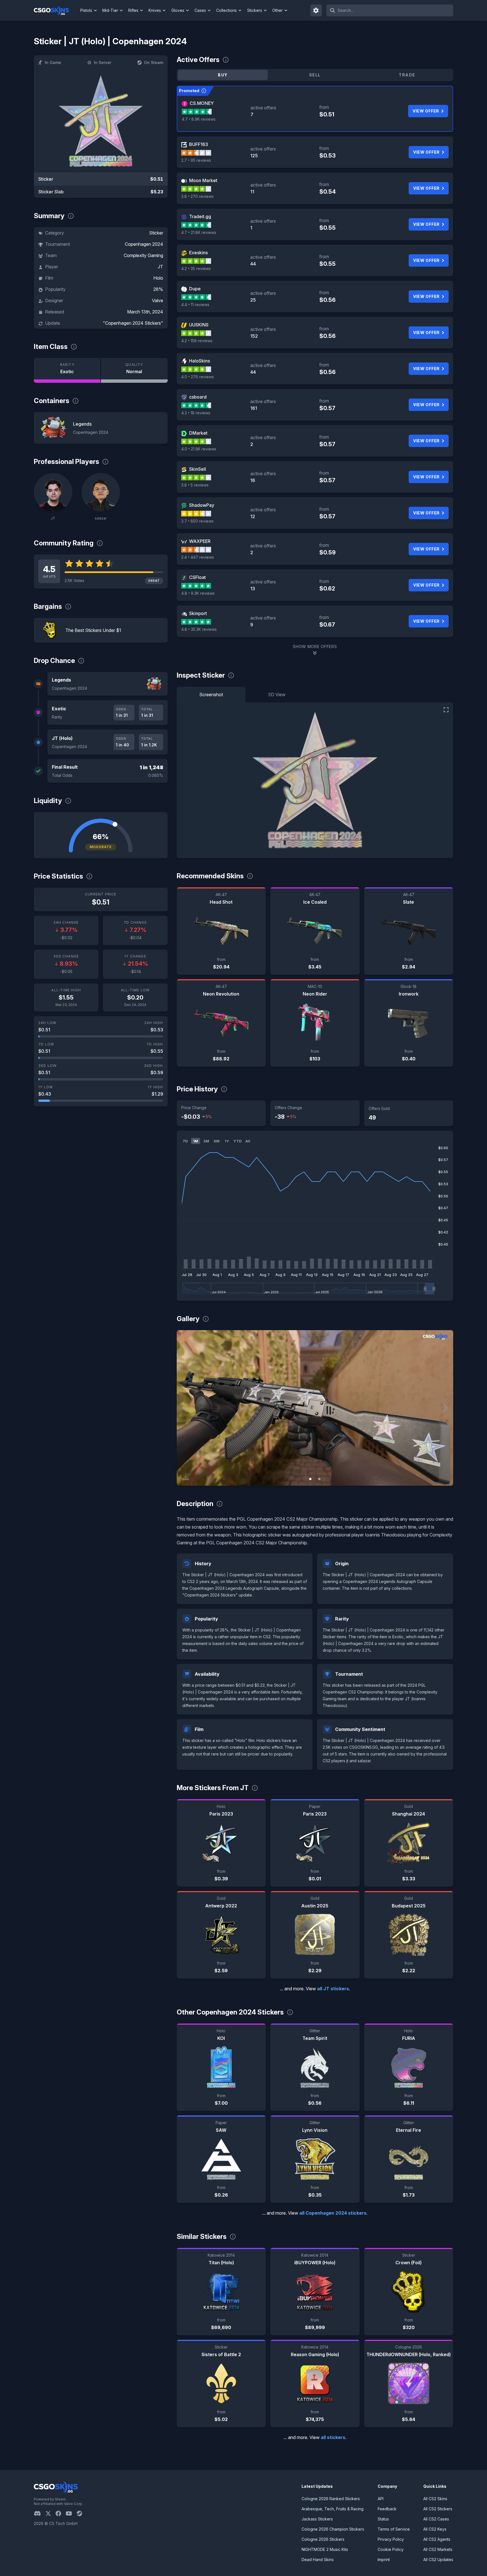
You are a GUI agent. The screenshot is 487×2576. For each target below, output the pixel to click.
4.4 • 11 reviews (195, 305)
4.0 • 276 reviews (198, 377)
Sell (315, 75)
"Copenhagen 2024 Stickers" (133, 323)
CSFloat (197, 577)
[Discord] (40, 2513)
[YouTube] (71, 2513)
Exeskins (198, 253)
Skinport (198, 613)
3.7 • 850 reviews (197, 521)
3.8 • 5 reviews (195, 485)
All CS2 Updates (438, 2560)
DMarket (198, 433)
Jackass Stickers (317, 2519)
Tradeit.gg (200, 216)
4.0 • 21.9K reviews (199, 449)
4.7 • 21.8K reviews (199, 232)
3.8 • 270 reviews (197, 196)
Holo (158, 278)
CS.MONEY (202, 103)
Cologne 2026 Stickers (323, 2539)
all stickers (333, 2437)
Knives (155, 10)
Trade (407, 75)
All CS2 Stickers (438, 2509)
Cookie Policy (391, 2549)
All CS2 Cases (436, 2519)
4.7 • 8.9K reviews (199, 119)
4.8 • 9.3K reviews (198, 593)
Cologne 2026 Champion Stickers (333, 2529)
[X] (50, 2513)
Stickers (255, 10)
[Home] (56, 10)
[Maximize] (446, 710)
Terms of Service (394, 2529)
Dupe (195, 289)
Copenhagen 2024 (144, 244)
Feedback (387, 2509)
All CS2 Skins (435, 2499)
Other (277, 10)
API (381, 2499)
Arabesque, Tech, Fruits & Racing (333, 2509)
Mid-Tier (110, 10)
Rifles (133, 10)
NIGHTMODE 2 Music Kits (325, 2549)
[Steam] (82, 2513)
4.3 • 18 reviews (196, 413)
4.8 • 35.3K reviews (199, 629)
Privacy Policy (391, 2539)
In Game (53, 62)
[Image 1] (310, 1479)
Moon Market (203, 180)
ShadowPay (202, 505)
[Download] (186, 1477)
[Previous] (185, 1408)
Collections (226, 10)
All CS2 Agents (437, 2539)
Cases (200, 10)
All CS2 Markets (438, 2549)
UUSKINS (199, 325)
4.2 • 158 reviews (197, 341)
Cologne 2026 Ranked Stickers (331, 2499)
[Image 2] (319, 1479)
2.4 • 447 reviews (198, 557)
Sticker (156, 233)
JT (161, 267)
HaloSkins (200, 361)
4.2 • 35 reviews (196, 268)
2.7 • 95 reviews (196, 160)
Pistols (86, 10)
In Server (103, 62)
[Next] (445, 1408)
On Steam (154, 62)
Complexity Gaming (143, 255)
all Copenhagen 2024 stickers (333, 2213)
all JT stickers (333, 1989)
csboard (198, 397)
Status (383, 2519)
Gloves (178, 10)
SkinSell (198, 469)
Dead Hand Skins (318, 2560)
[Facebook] (61, 2513)
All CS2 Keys (435, 2529)
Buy (223, 75)
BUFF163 (199, 144)
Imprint (384, 2560)
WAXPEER (200, 541)
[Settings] (316, 10)
